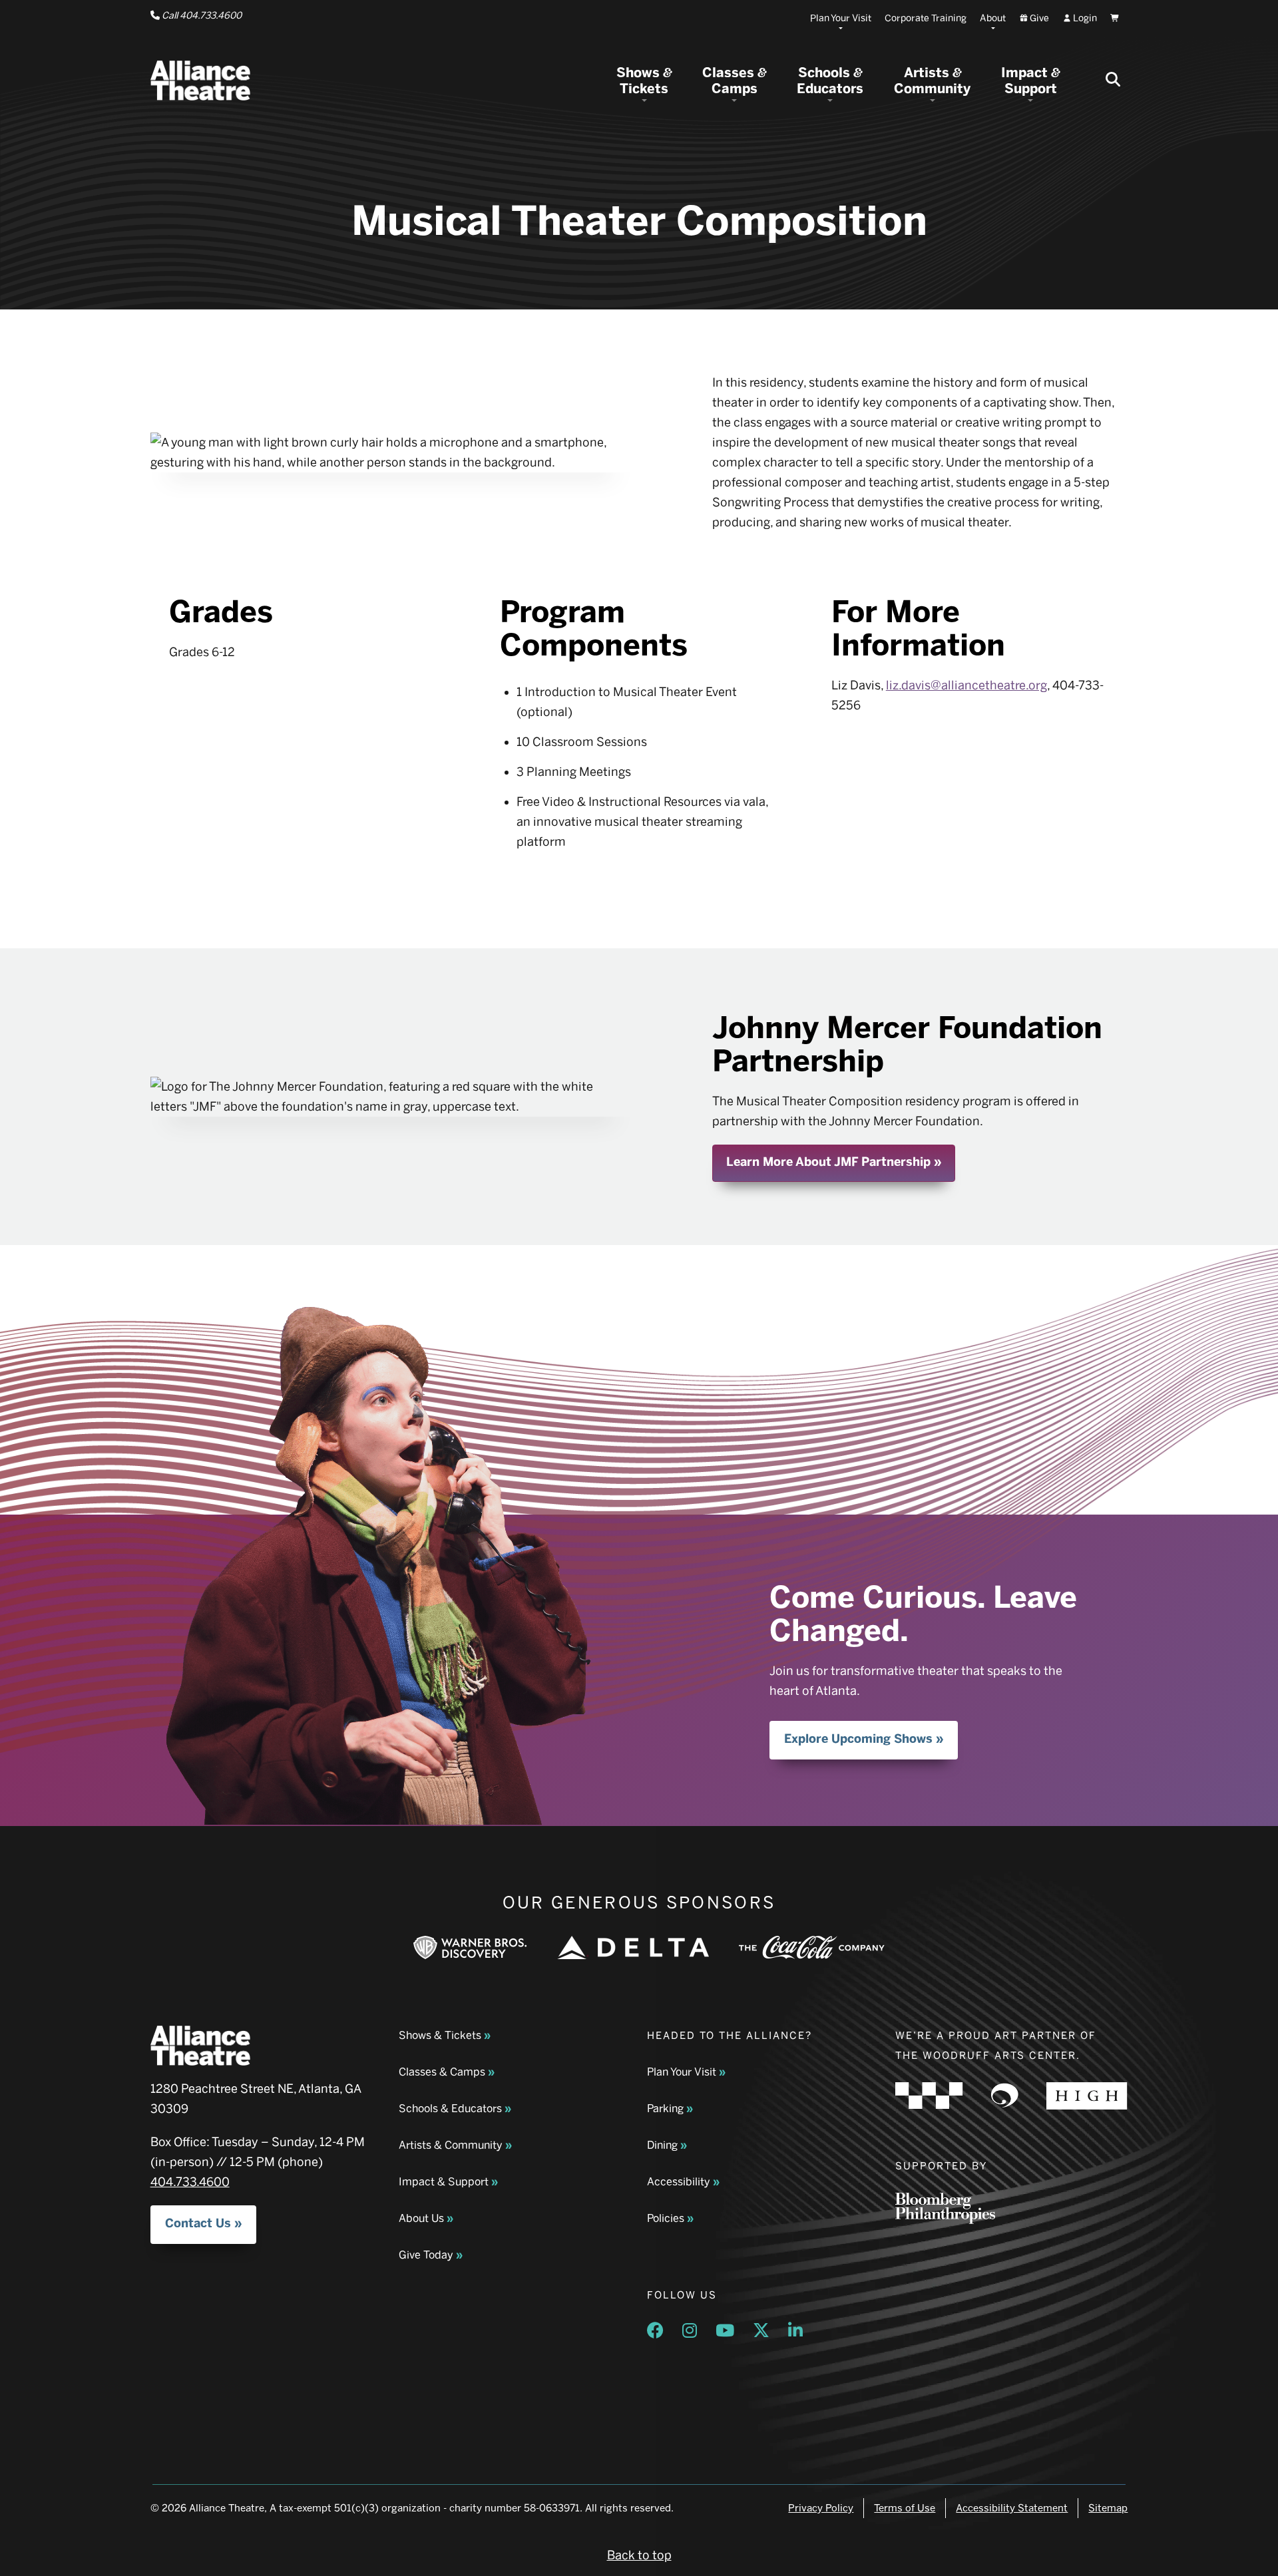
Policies (666, 2218)
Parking (665, 2109)
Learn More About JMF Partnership (828, 1162)
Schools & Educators (450, 2109)
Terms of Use (905, 2508)
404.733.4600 (190, 2182)
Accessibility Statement (1012, 2508)
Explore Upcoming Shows (858, 1739)
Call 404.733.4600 (201, 16)
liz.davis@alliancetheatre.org (966, 685)
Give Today (426, 2255)
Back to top (639, 2555)
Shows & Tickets (440, 2035)
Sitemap (1108, 2508)
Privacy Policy (821, 2508)
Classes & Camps (442, 2072)
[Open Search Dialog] (1113, 81)
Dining (662, 2145)
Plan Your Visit (682, 2072)
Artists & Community (451, 2145)
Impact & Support (444, 2182)
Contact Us (198, 2223)
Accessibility (679, 2182)
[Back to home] (200, 81)
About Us (421, 2218)
